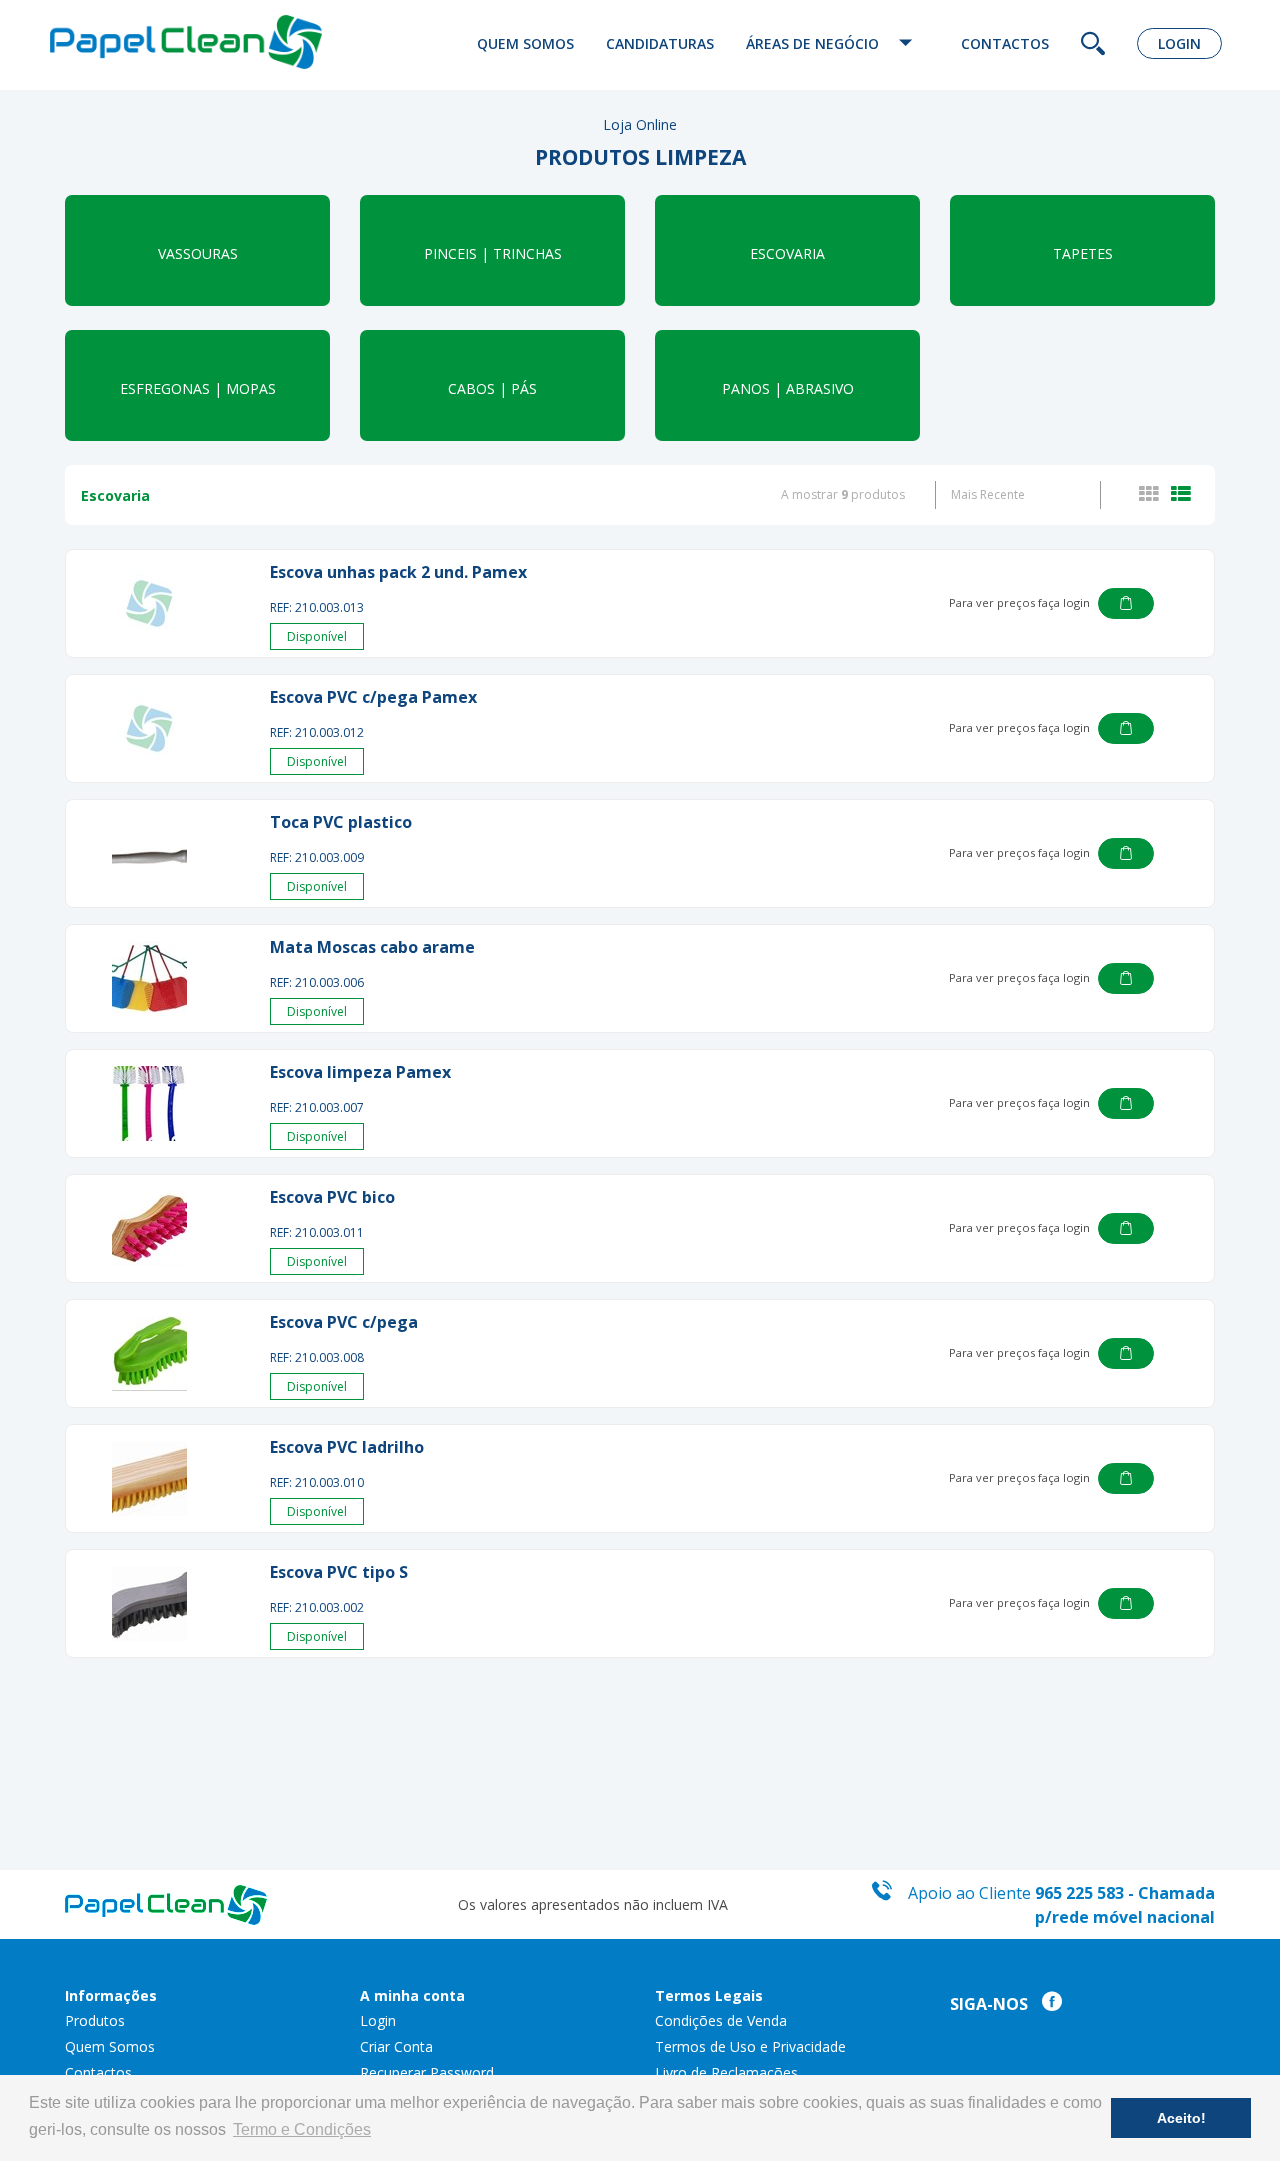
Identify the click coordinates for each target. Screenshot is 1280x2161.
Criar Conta (396, 2046)
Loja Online (640, 124)
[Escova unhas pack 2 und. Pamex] (149, 603)
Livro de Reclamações (726, 2072)
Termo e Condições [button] (302, 2129)
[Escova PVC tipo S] (149, 1603)
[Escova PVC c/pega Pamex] (149, 728)
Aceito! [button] (1181, 2118)
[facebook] (1047, 2004)
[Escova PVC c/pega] (149, 1353)
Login (1179, 43)
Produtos (95, 2020)
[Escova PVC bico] (149, 1228)
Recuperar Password (427, 2072)
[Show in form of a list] (1181, 495)
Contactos (1005, 43)
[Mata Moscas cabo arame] (149, 978)
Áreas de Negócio (814, 43)
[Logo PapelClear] (166, 1902)
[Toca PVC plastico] (149, 853)
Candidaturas (660, 43)
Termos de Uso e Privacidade (750, 2046)
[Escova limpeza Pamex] (149, 1103)
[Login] (1126, 603)
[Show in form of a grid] (1153, 495)
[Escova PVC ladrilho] (149, 1478)
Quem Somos (525, 43)
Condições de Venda (721, 2020)
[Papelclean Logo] (186, 42)
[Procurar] (1093, 45)
